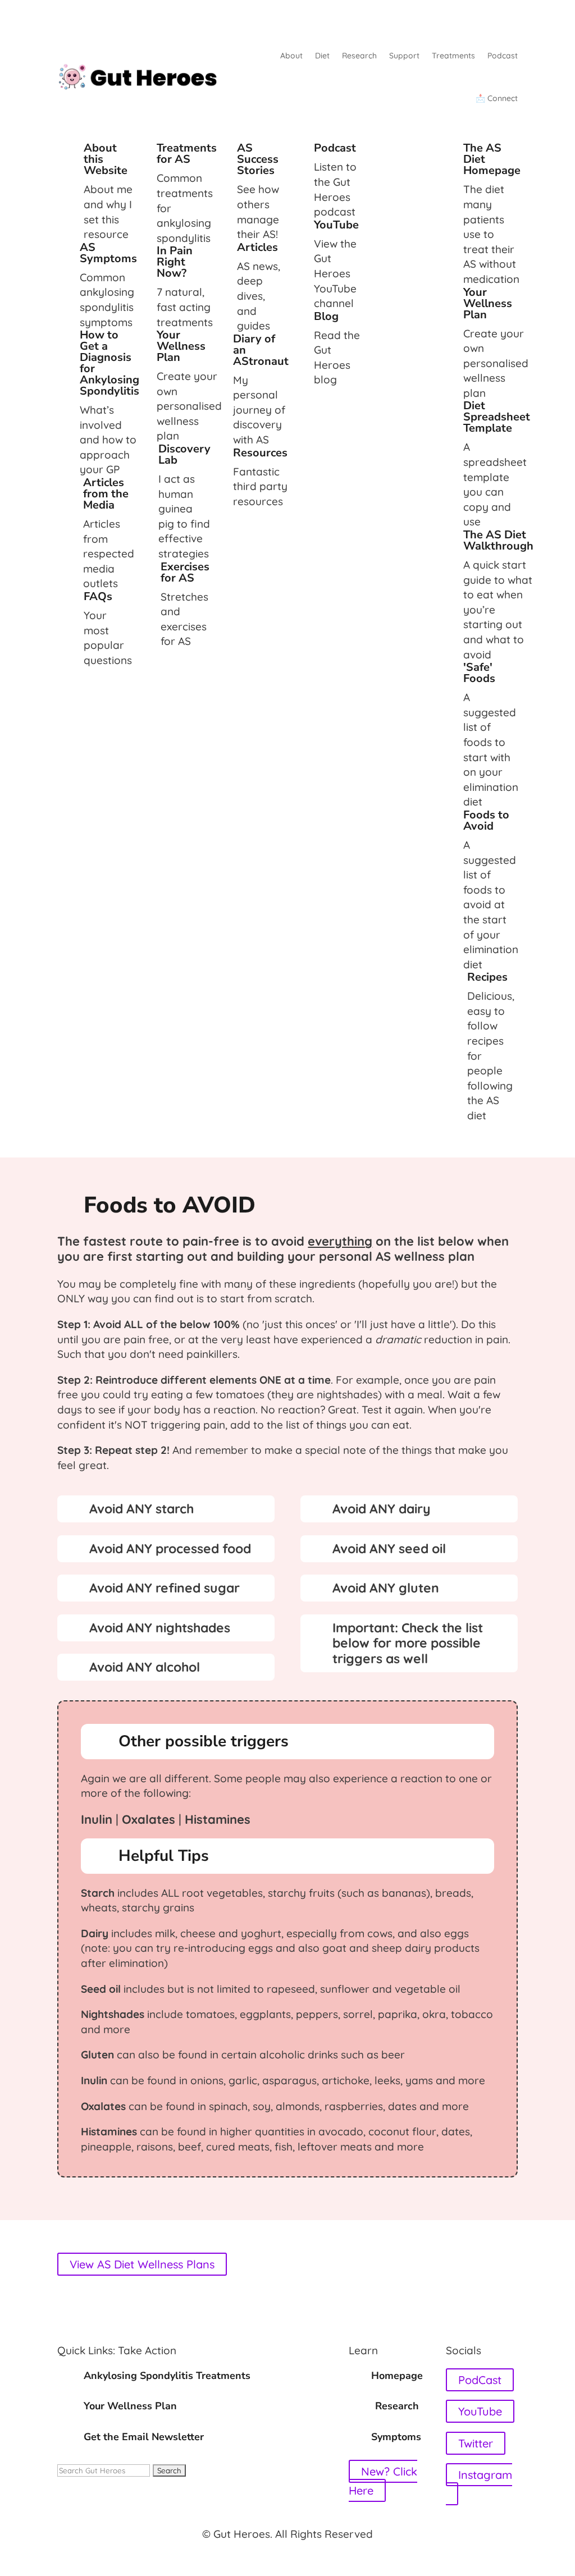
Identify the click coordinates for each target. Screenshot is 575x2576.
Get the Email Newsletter (144, 2437)
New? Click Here (383, 2481)
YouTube (336, 225)
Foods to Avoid (486, 820)
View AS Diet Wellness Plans (142, 2264)
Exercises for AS (185, 572)
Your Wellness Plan (181, 346)
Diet (322, 56)
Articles (257, 247)
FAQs (98, 596)
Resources (260, 453)
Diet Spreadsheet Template (497, 417)
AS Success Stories (258, 159)
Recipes (487, 977)
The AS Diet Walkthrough (498, 540)
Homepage (397, 2376)
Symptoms (396, 2437)
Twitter (476, 2443)
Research (359, 56)
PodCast (480, 2380)
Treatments (453, 56)
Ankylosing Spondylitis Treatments (167, 2376)
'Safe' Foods (479, 673)
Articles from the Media (106, 494)
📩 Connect (497, 98)
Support (404, 56)
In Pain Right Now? (175, 262)
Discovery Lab (184, 454)
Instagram (485, 2475)
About (291, 56)
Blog (326, 316)
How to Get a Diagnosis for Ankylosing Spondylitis (109, 363)
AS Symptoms (108, 253)
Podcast (503, 56)
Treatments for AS (187, 154)
